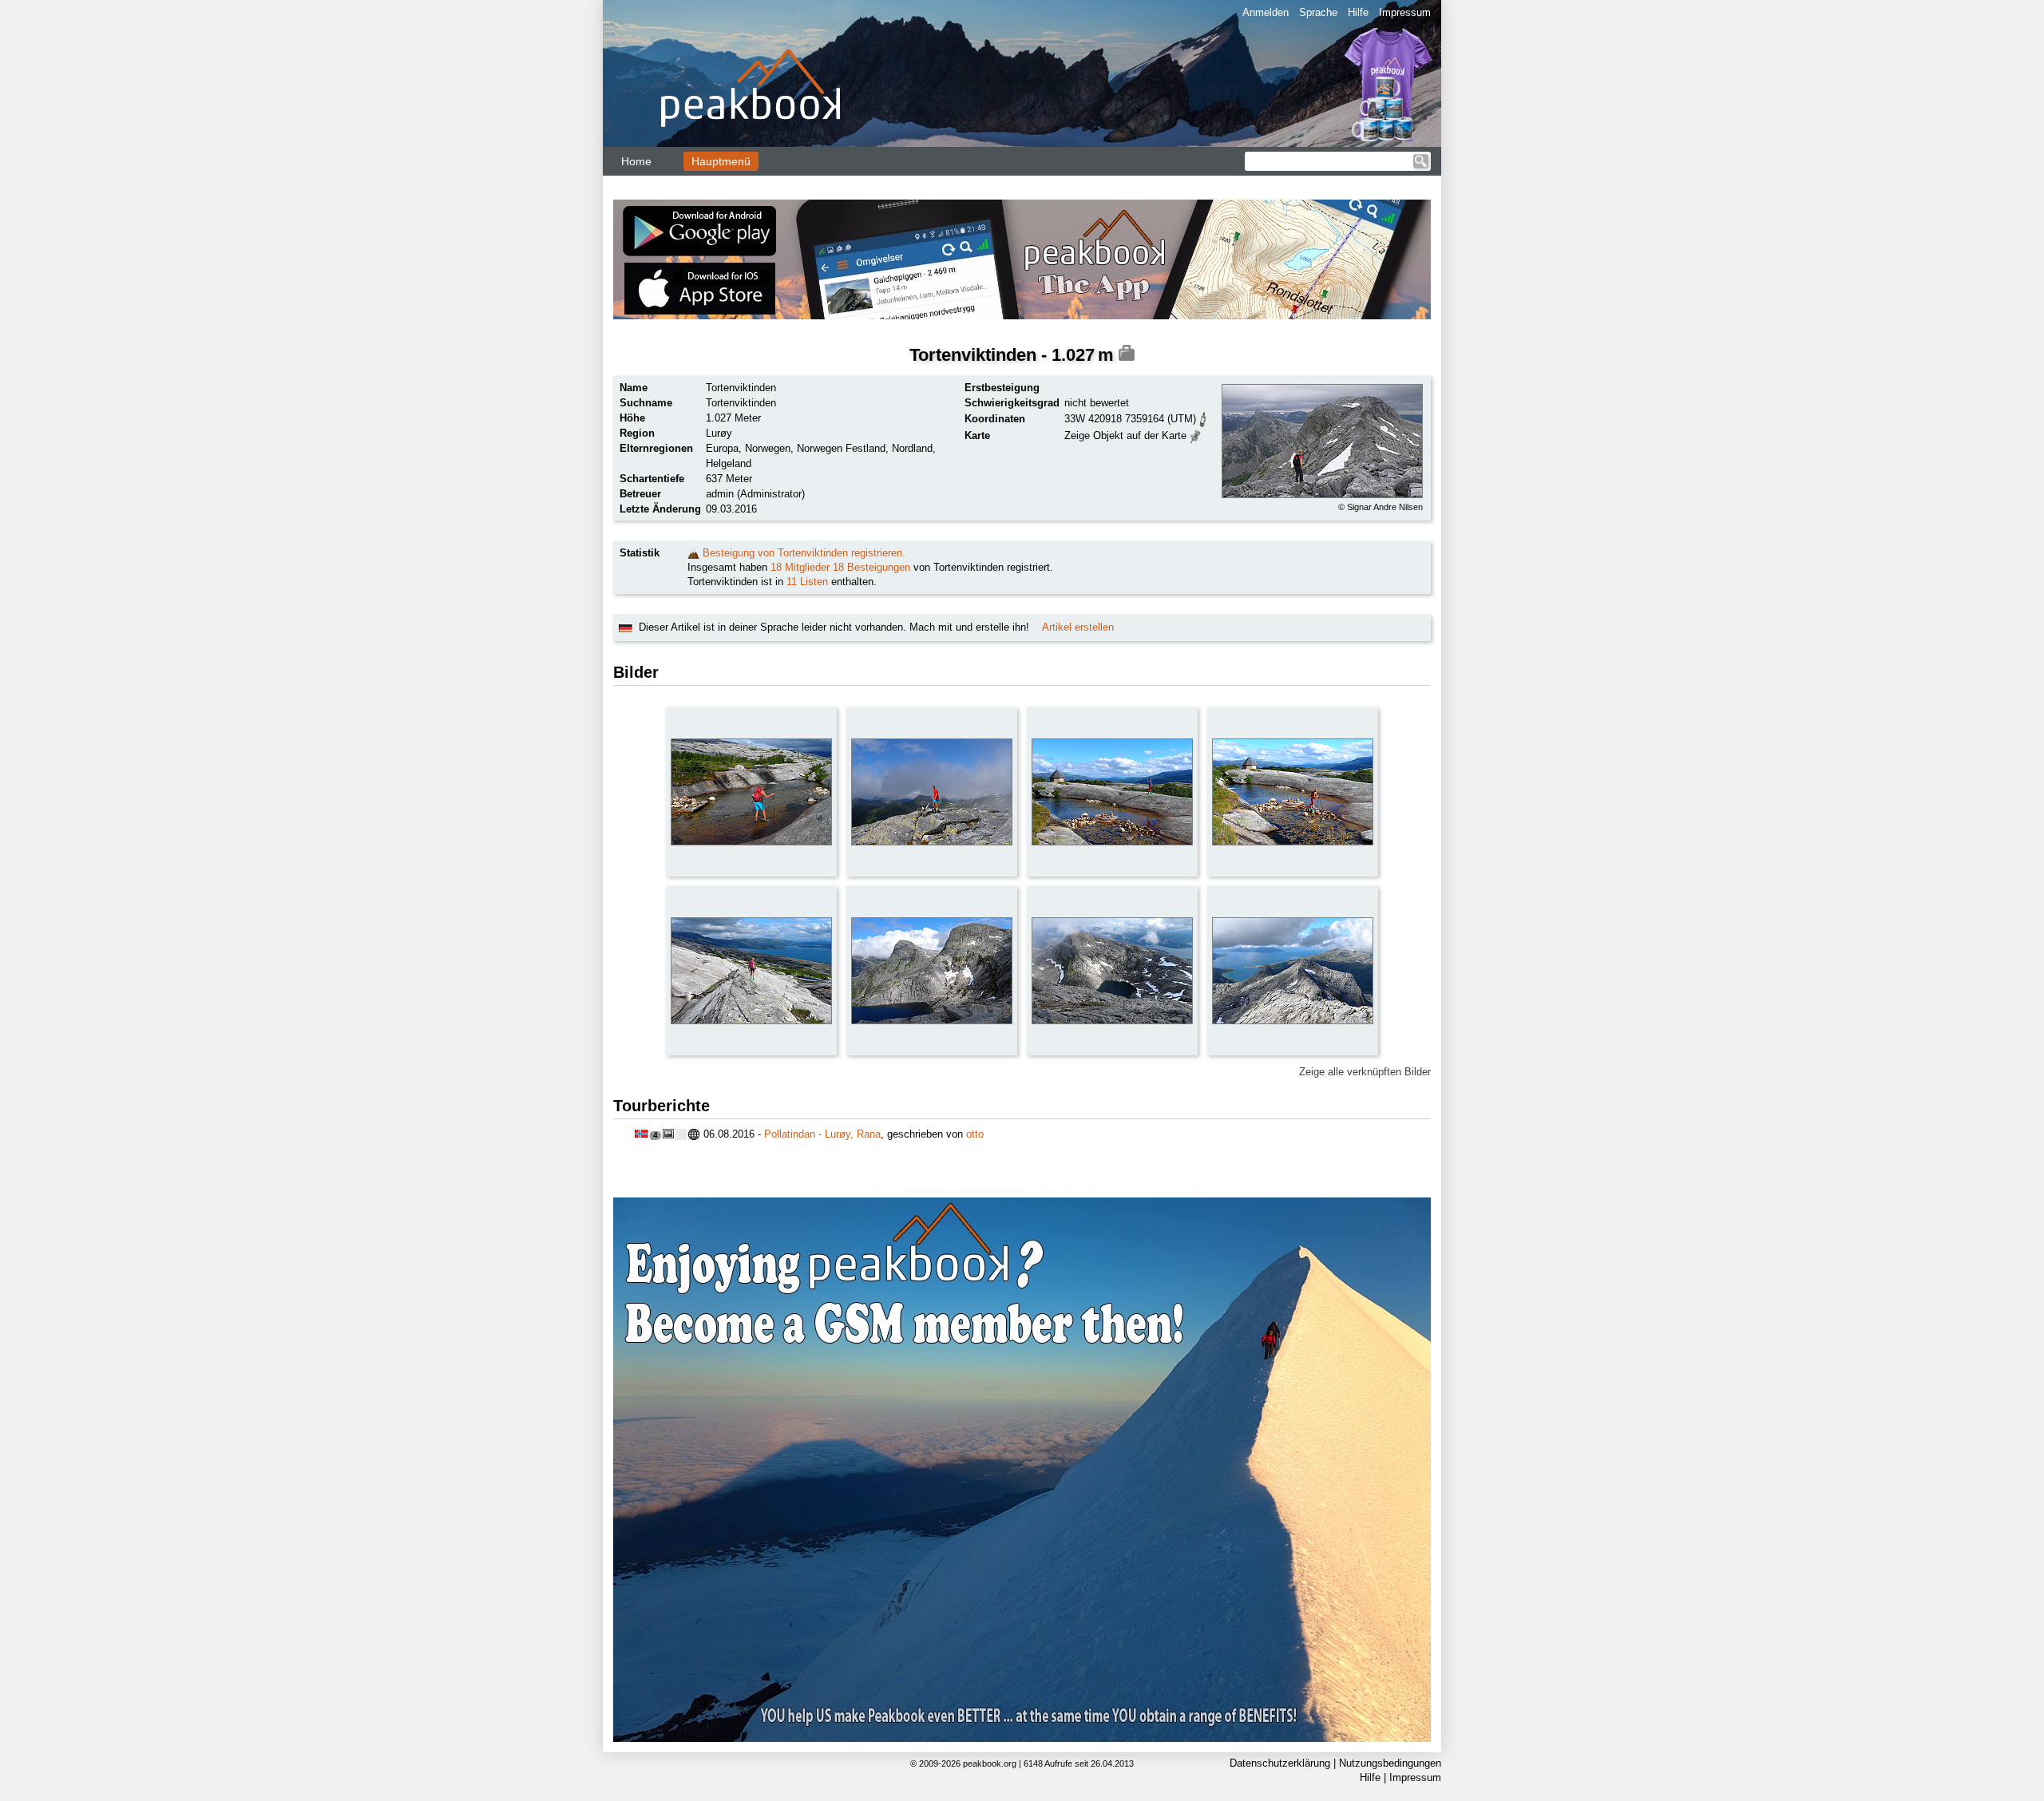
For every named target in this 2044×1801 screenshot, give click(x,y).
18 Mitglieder (800, 567)
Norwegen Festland (841, 448)
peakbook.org (990, 1763)
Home (636, 161)
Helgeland (729, 463)
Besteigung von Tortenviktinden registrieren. (804, 553)
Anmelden (1266, 12)
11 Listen (807, 582)
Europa (722, 448)
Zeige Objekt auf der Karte (1125, 435)
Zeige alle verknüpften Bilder (1365, 1072)
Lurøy (719, 433)
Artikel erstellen (1078, 627)
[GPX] (1203, 418)
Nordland (912, 448)
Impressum (1405, 12)
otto (975, 1134)
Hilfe (1358, 12)
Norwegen (768, 448)
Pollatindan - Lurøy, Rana (822, 1134)
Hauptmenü (721, 161)
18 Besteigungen (871, 567)
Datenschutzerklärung (1280, 1763)
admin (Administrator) (755, 494)
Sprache (1318, 12)
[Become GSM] (1022, 1470)
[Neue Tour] (693, 553)
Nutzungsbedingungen (1390, 1763)
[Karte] (1196, 435)
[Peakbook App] (1022, 259)
